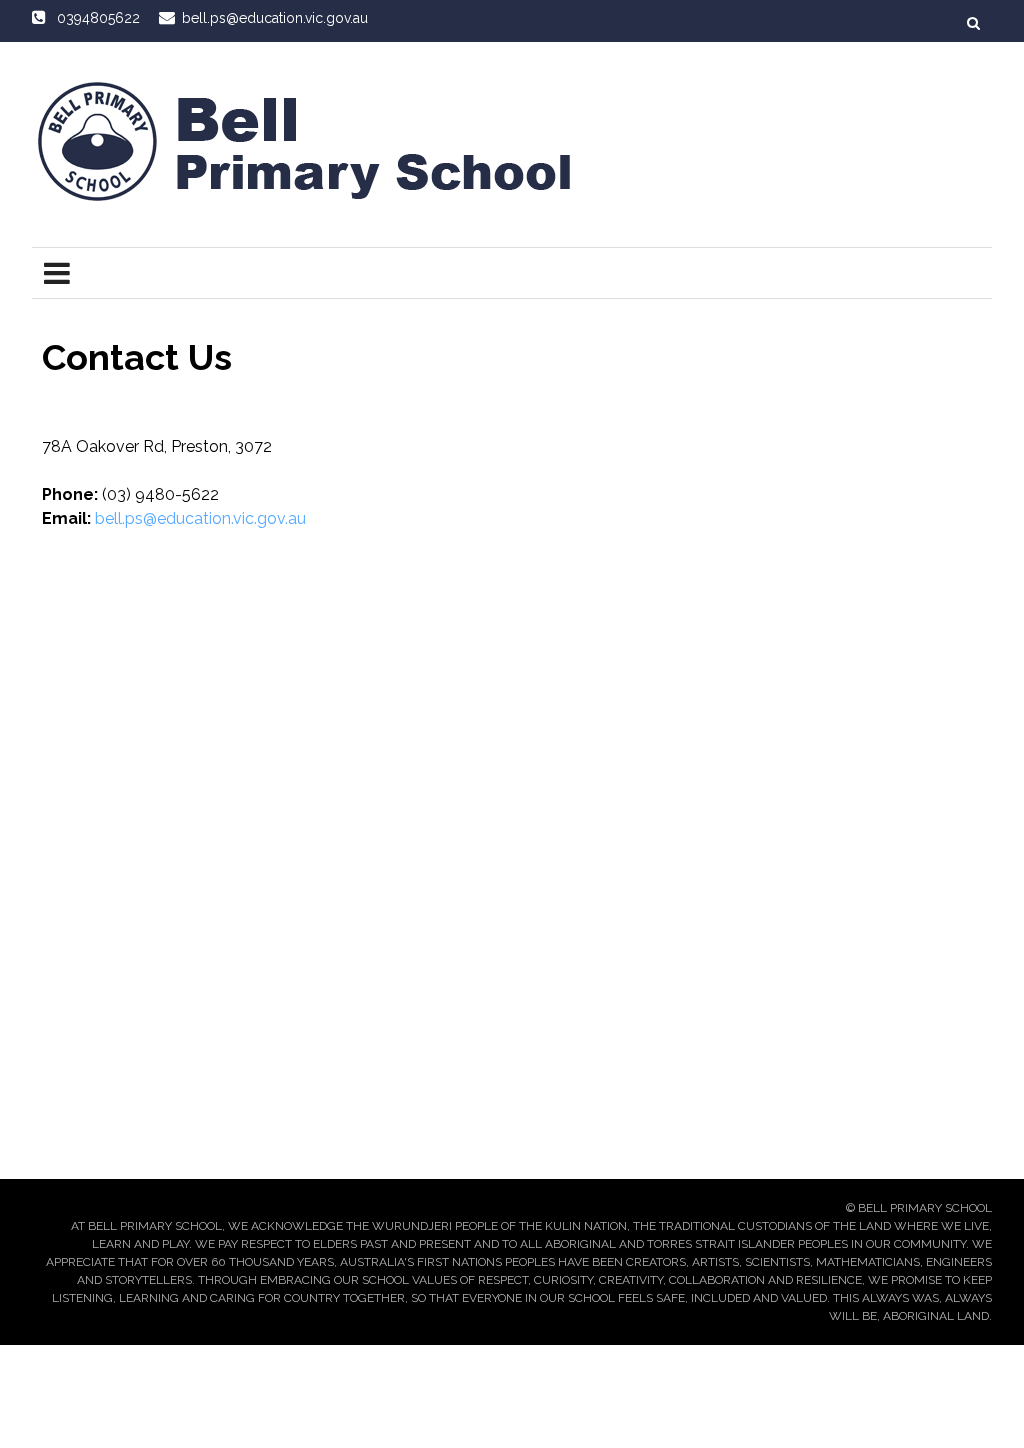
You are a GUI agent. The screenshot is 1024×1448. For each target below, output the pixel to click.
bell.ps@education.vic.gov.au (200, 518)
